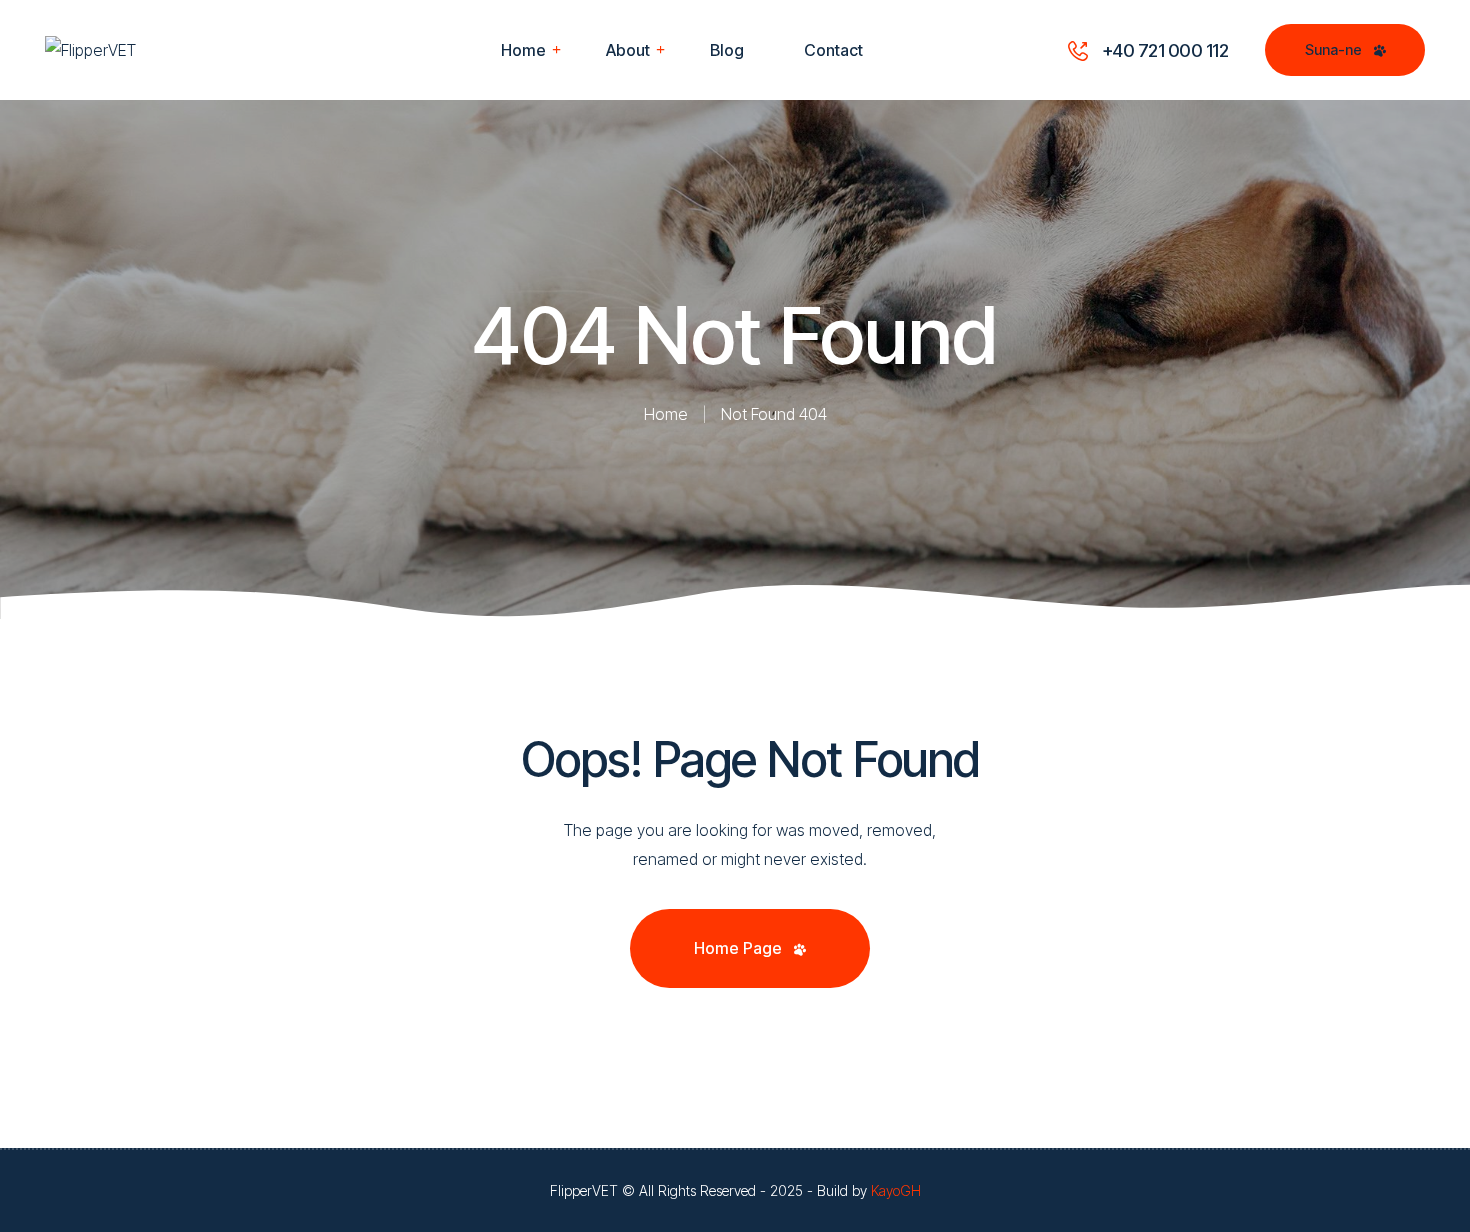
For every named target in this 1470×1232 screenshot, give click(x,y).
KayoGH (896, 1190)
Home (666, 414)
